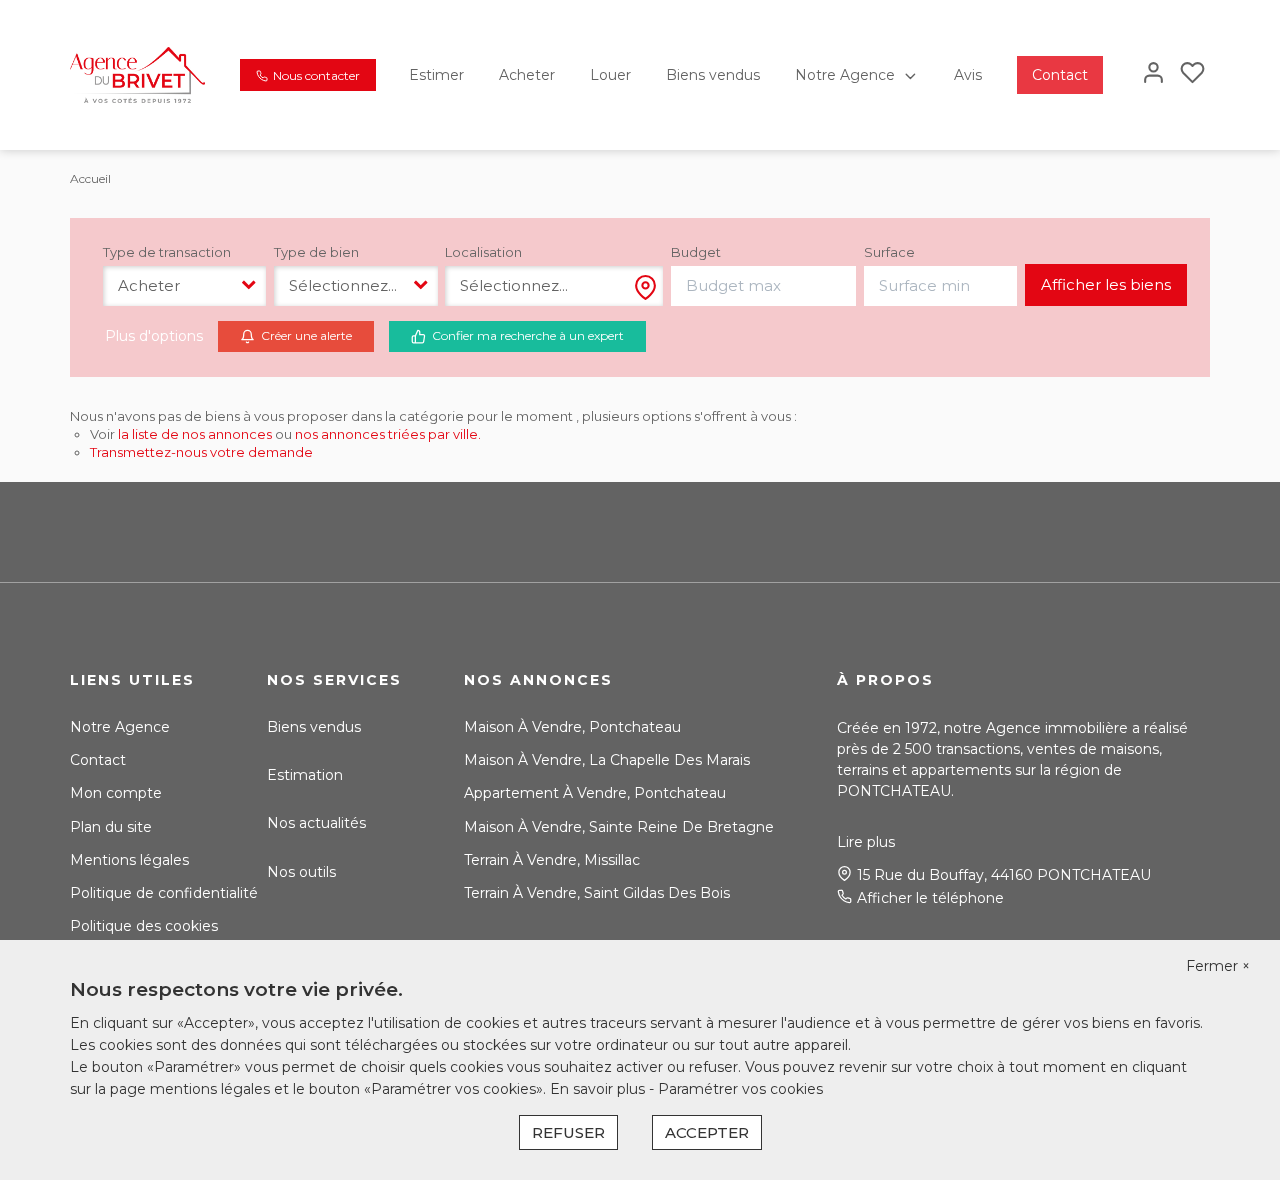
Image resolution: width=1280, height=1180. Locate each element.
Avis (968, 75)
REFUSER (568, 1132)
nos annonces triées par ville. (388, 434)
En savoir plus (599, 1089)
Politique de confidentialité (164, 893)
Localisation (483, 252)
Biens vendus (713, 75)
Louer (610, 75)
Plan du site (111, 827)
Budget (696, 252)
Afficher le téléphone (930, 898)
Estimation (305, 775)
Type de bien (316, 252)
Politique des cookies (144, 926)
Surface (889, 252)
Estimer (436, 75)
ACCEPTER (707, 1132)
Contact (1060, 75)
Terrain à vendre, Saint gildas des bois (597, 893)
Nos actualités (316, 823)
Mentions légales (129, 860)
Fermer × (1218, 966)
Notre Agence (845, 75)
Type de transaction (167, 252)
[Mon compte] (1153, 74)
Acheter (527, 75)
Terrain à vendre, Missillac (552, 860)
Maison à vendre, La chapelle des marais (607, 760)
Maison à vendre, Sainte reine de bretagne (619, 827)
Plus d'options (154, 336)
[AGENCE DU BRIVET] (137, 74)
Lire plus (866, 842)
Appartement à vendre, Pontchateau (595, 793)
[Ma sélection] (1192, 74)
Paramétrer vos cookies (740, 1089)
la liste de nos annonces (195, 434)
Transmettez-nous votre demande (201, 452)
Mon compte (116, 793)
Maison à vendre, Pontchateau (572, 727)
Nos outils (301, 872)
